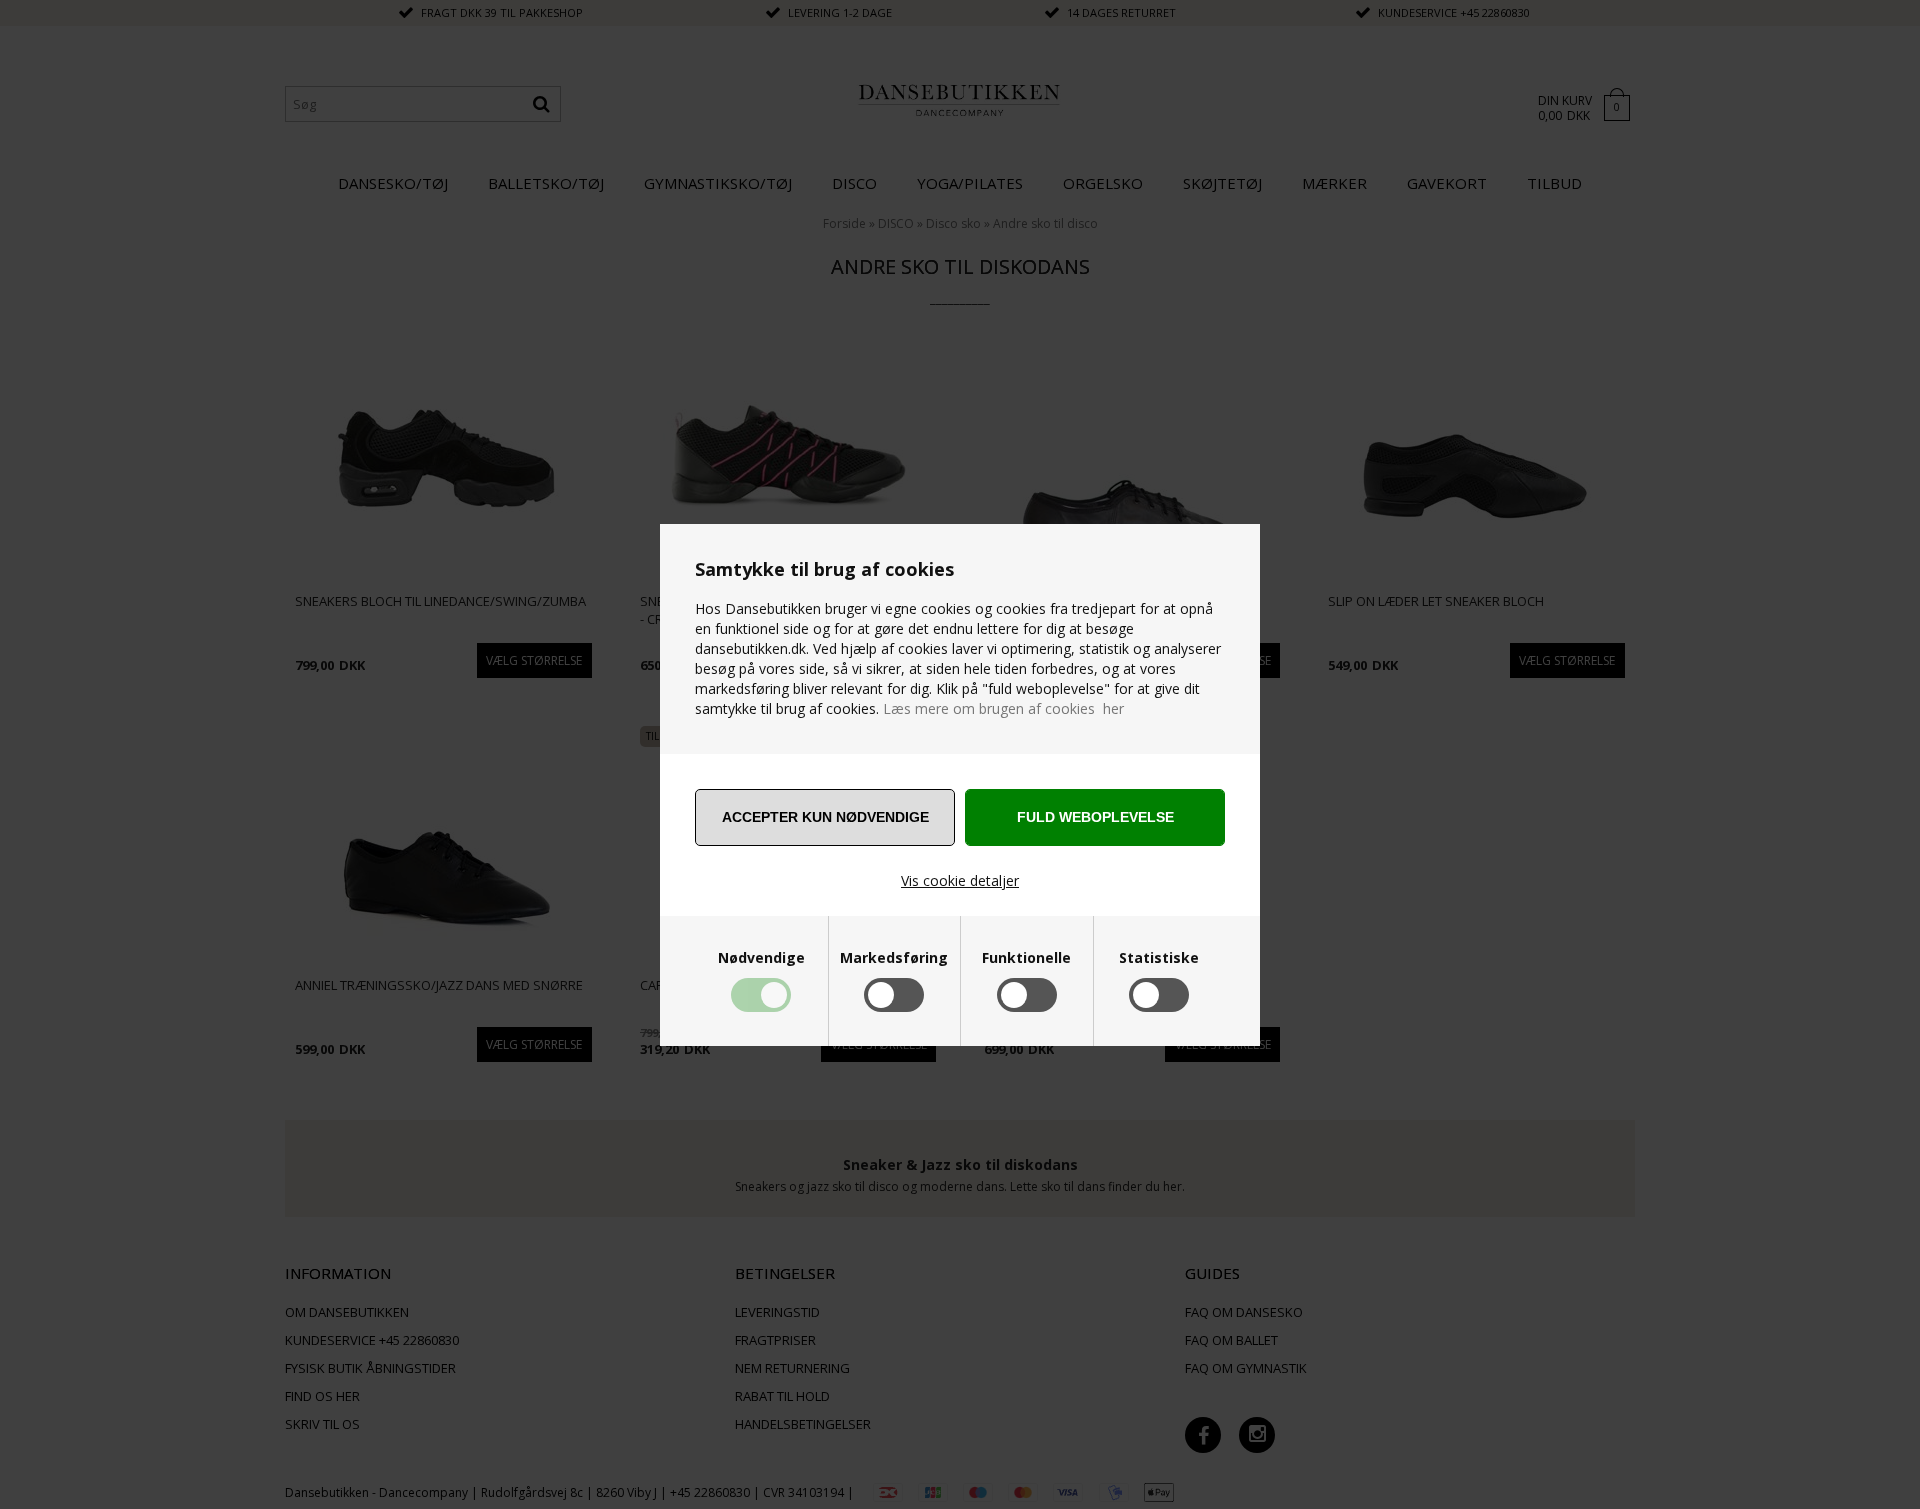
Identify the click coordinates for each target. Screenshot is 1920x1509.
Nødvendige (761, 958)
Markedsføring (894, 958)
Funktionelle (1026, 958)
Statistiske (1159, 958)
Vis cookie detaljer (960, 880)
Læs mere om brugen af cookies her (1003, 708)
